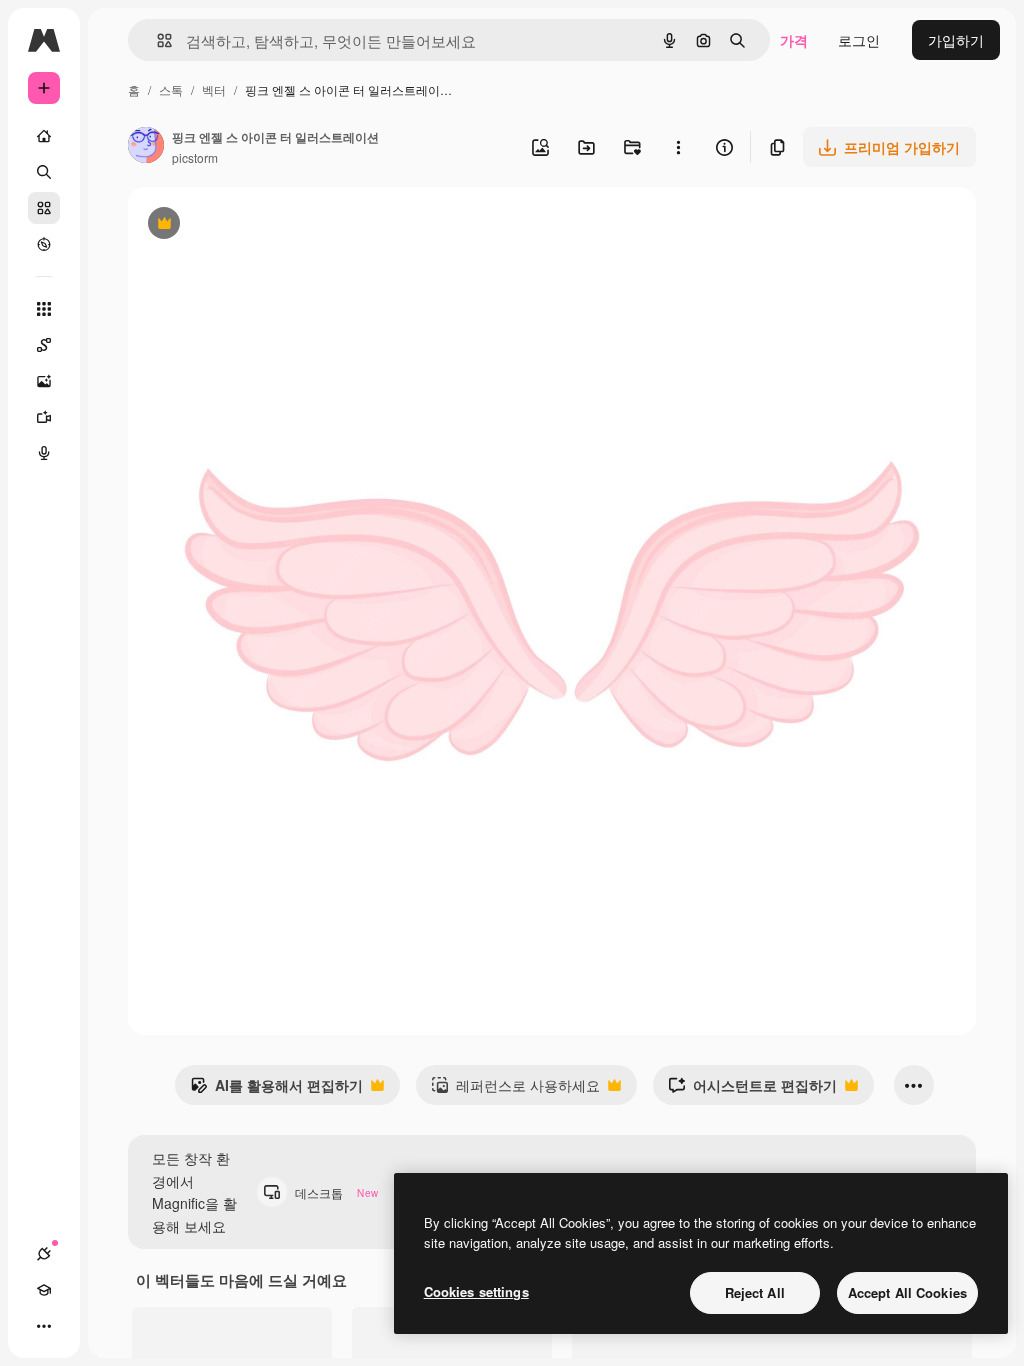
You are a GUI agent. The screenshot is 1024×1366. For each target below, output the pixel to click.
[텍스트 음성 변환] (44, 453)
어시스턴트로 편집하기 (752, 1090)
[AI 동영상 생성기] (44, 417)
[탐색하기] (44, 244)
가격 (794, 40)
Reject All (755, 1292)
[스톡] (44, 208)
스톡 (171, 89)
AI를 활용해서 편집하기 (276, 1090)
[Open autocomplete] (156, 40)
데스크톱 (336, 1192)
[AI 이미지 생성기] (44, 381)
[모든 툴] (44, 309)
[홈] (44, 136)
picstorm (195, 157)
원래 (243, 225)
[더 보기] (44, 1326)
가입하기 (956, 40)
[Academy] (44, 1290)
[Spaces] (44, 345)
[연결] (44, 1254)
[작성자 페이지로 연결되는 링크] (146, 147)
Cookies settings (476, 1291)
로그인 (859, 40)
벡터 (214, 89)
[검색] (44, 172)
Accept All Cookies (907, 1292)
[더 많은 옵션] (678, 147)
